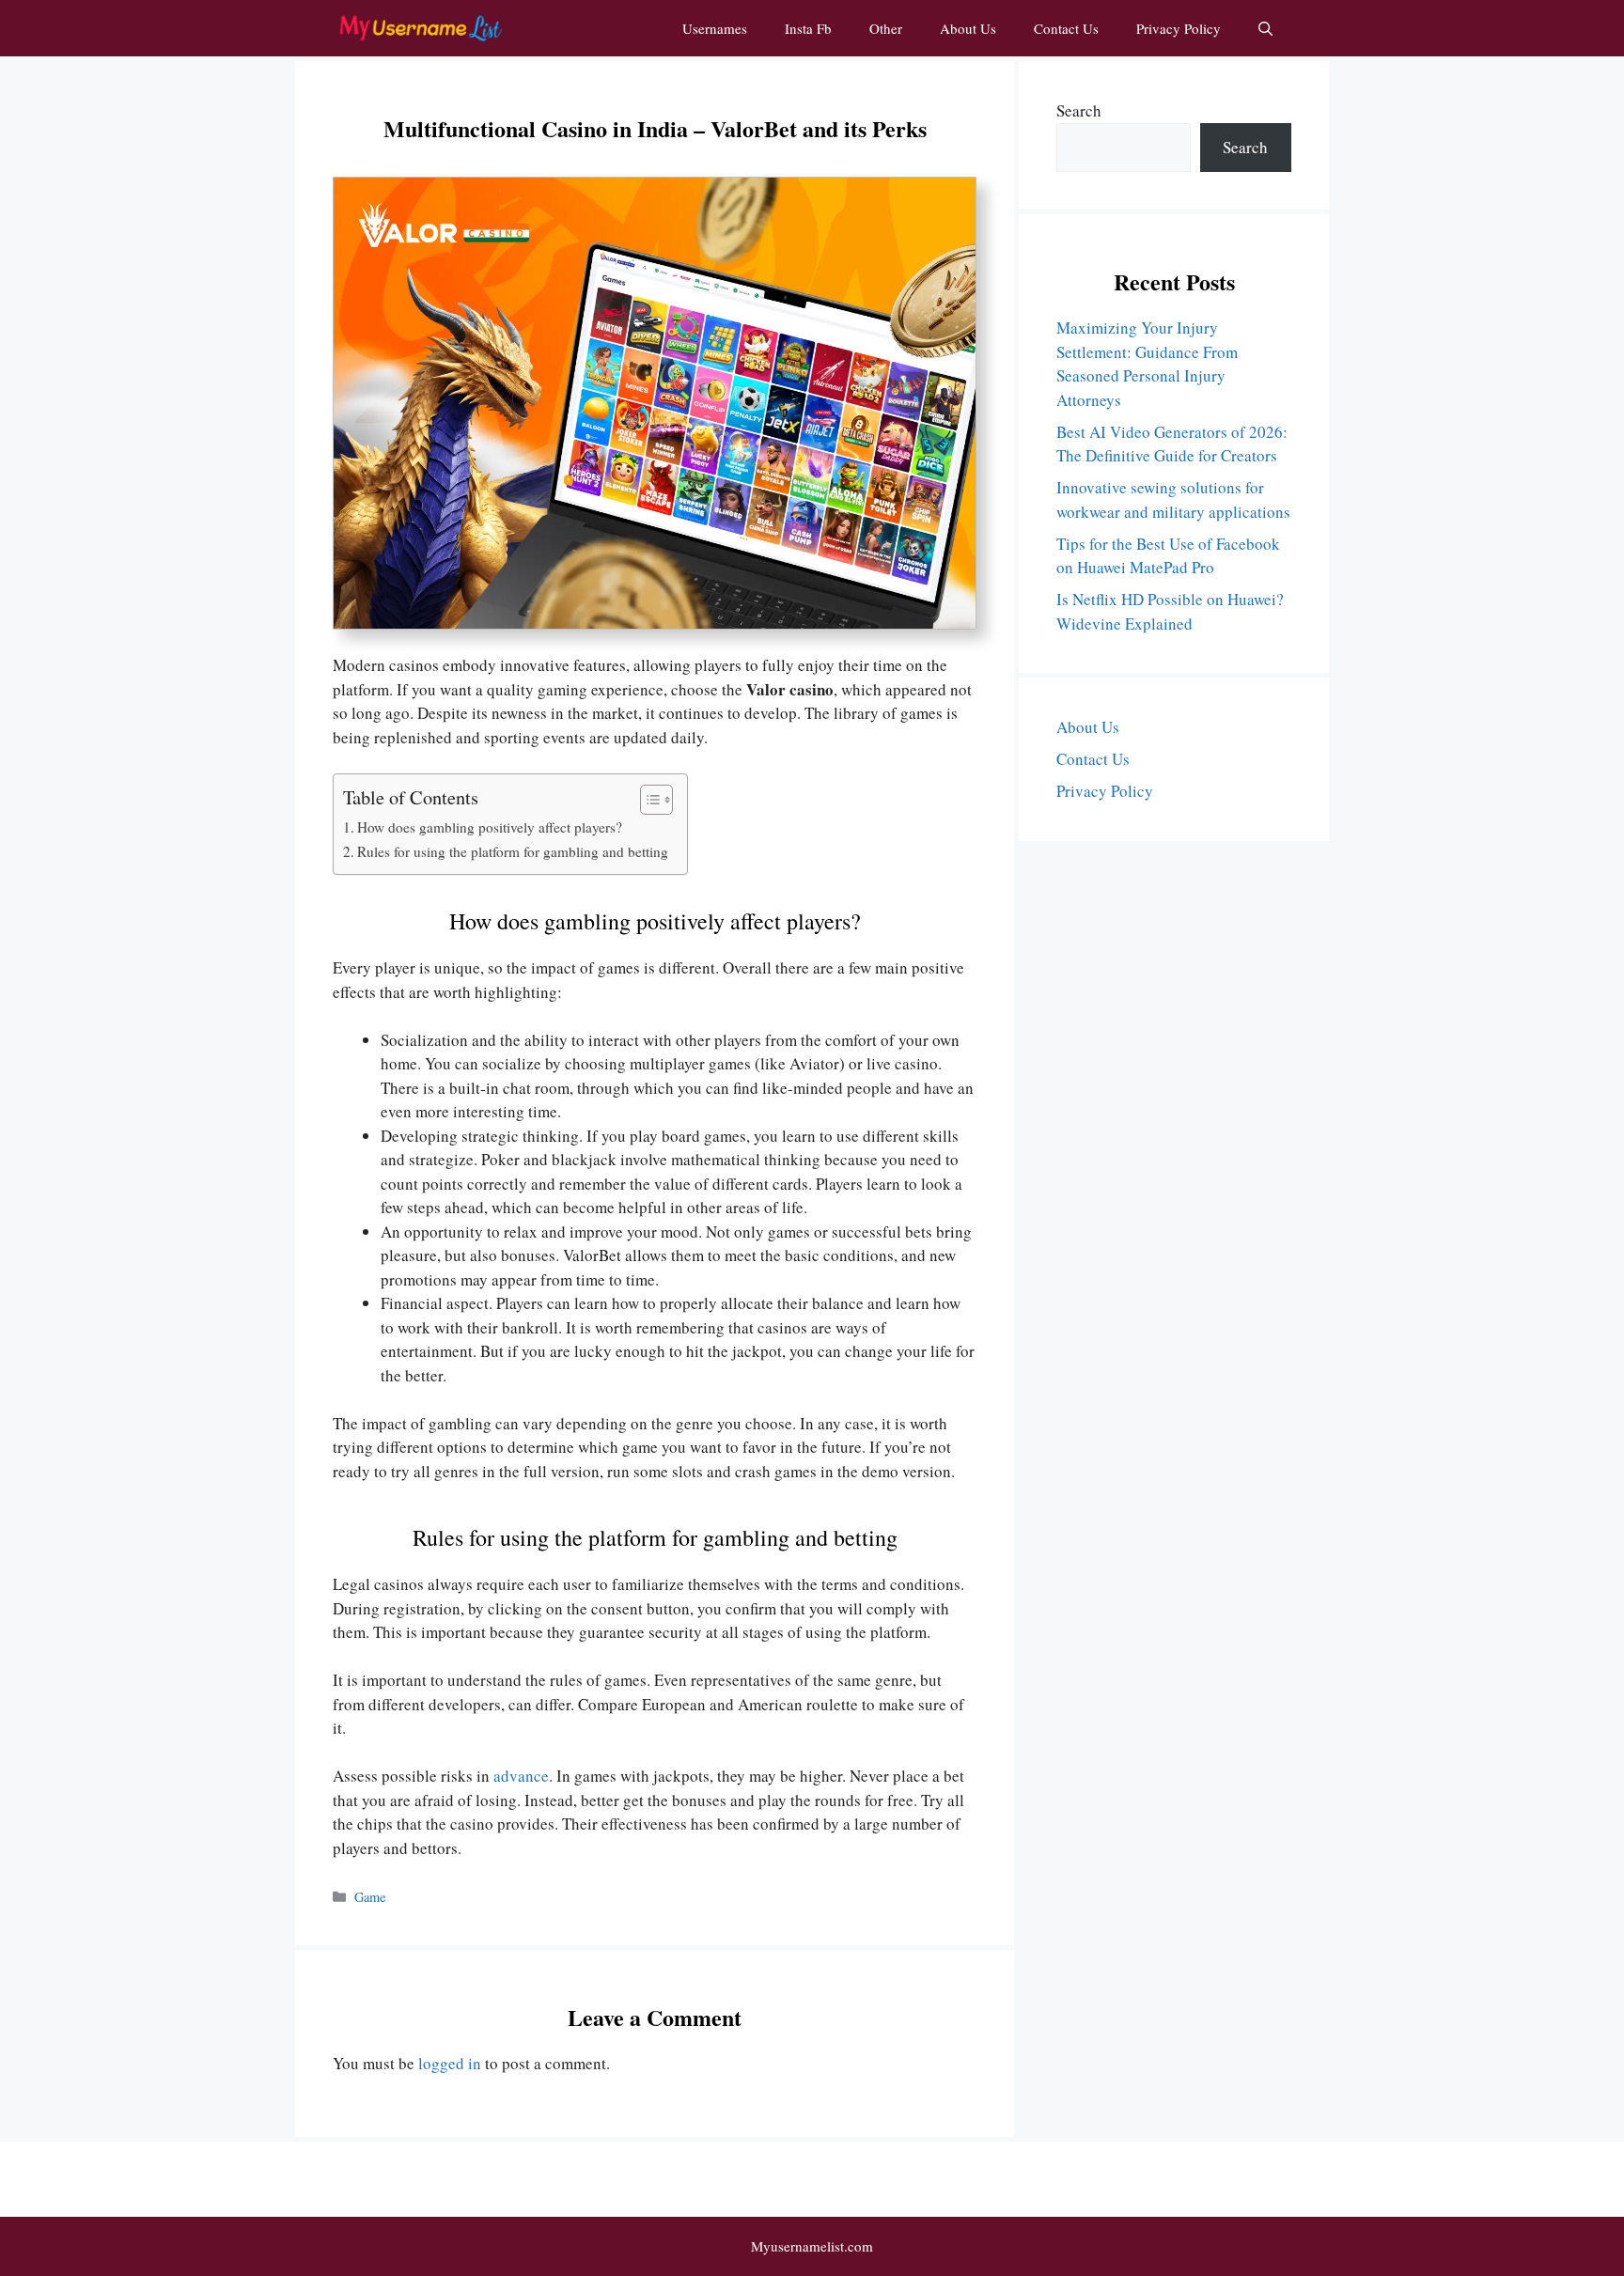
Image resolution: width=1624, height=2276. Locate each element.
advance (521, 1776)
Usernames (715, 28)
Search (1079, 110)
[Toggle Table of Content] (647, 800)
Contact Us (1066, 28)
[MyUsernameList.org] (420, 28)
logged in (450, 2063)
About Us (968, 28)
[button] (1265, 28)
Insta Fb (808, 28)
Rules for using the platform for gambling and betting (513, 851)
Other (886, 28)
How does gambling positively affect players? (490, 827)
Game (370, 1897)
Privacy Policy (1179, 28)
